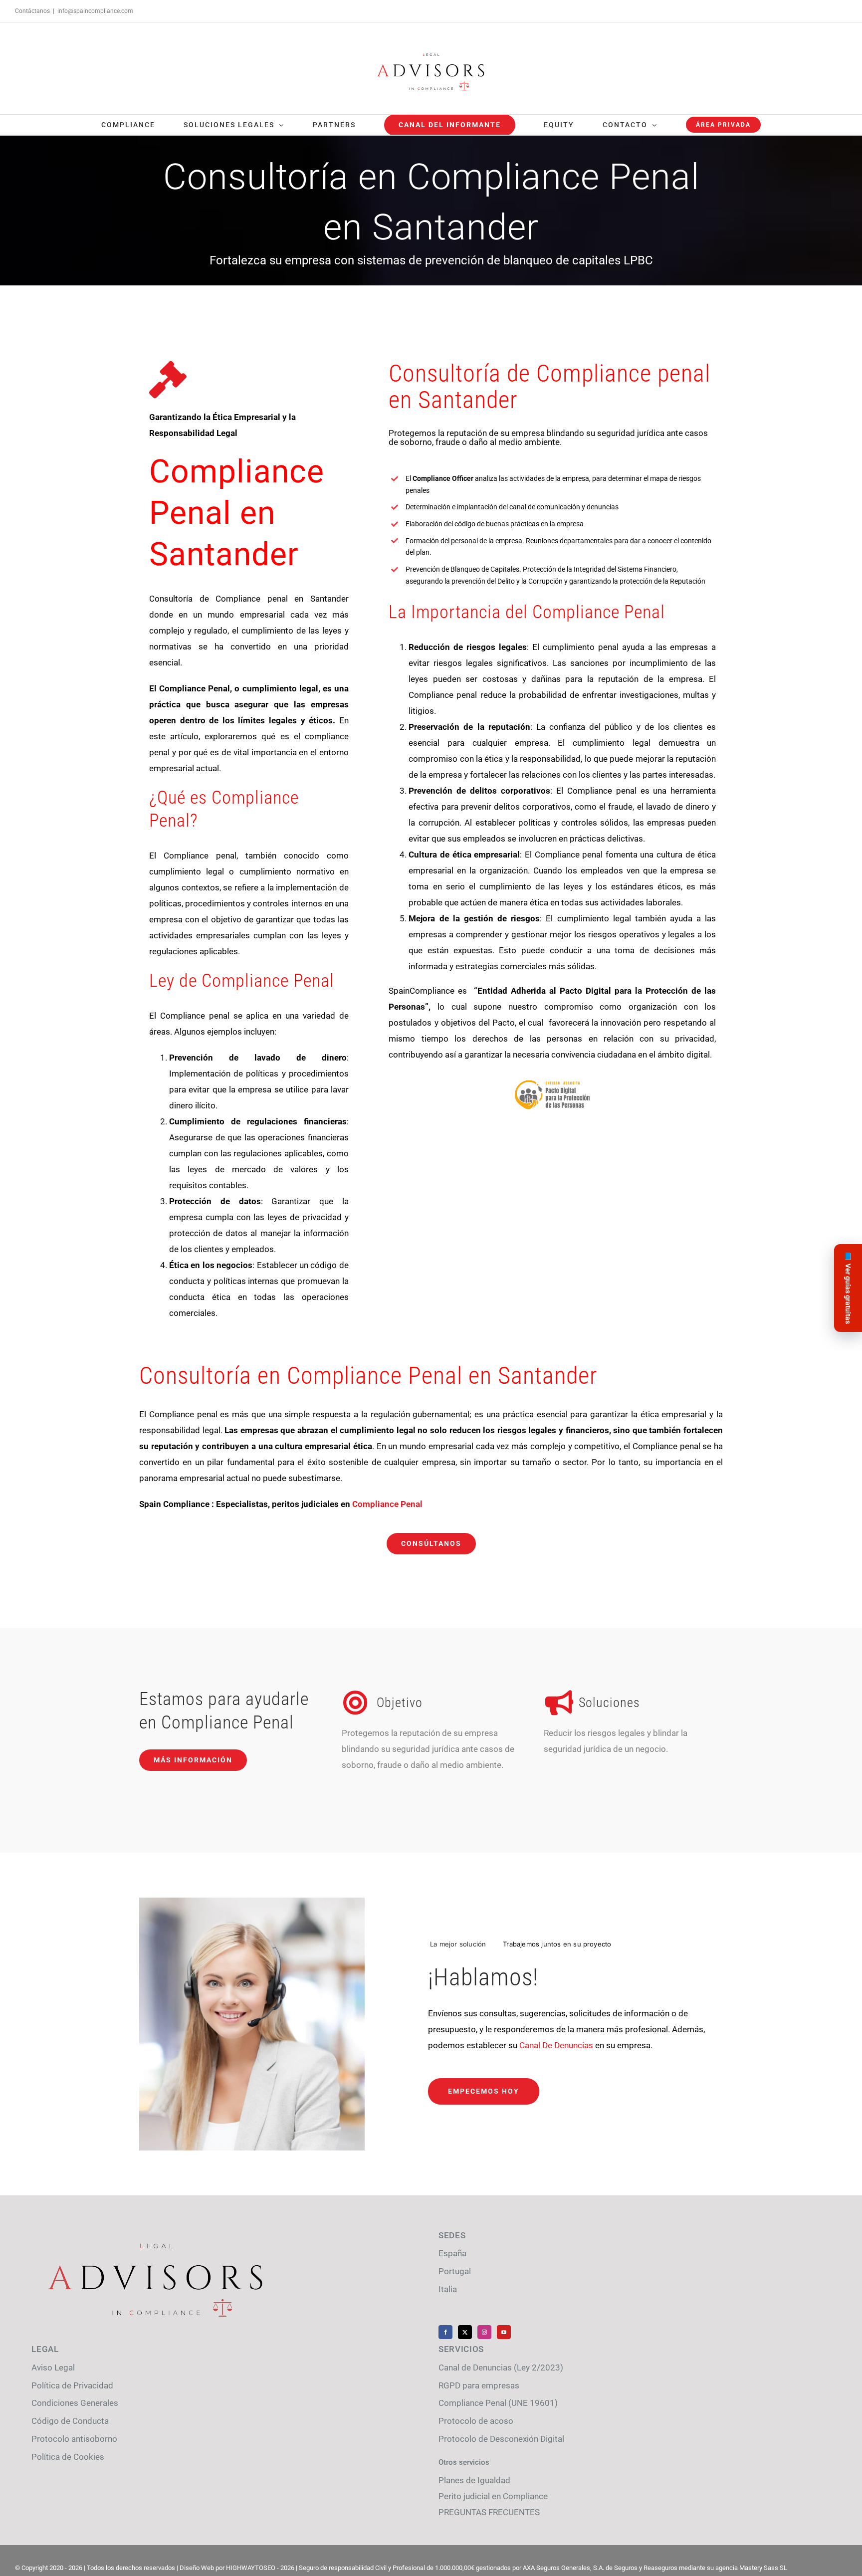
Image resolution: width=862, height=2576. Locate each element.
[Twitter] (465, 2332)
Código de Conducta (70, 2421)
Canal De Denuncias (556, 2045)
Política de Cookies (68, 2457)
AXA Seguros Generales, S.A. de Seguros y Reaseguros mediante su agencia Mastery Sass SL (655, 2568)
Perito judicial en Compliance (493, 2496)
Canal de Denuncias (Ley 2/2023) (501, 2367)
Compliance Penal (387, 1504)
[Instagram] (484, 2332)
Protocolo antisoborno (74, 2439)
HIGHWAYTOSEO (251, 2568)
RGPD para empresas (479, 2385)
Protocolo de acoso (476, 2421)
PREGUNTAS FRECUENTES (489, 2512)
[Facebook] (445, 2332)
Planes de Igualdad (474, 2480)
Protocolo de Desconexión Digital (501, 2439)
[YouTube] (504, 2332)
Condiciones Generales (75, 2403)
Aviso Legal (53, 2367)
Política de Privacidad (72, 2385)
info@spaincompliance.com (95, 11)
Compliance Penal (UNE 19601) (498, 2403)
